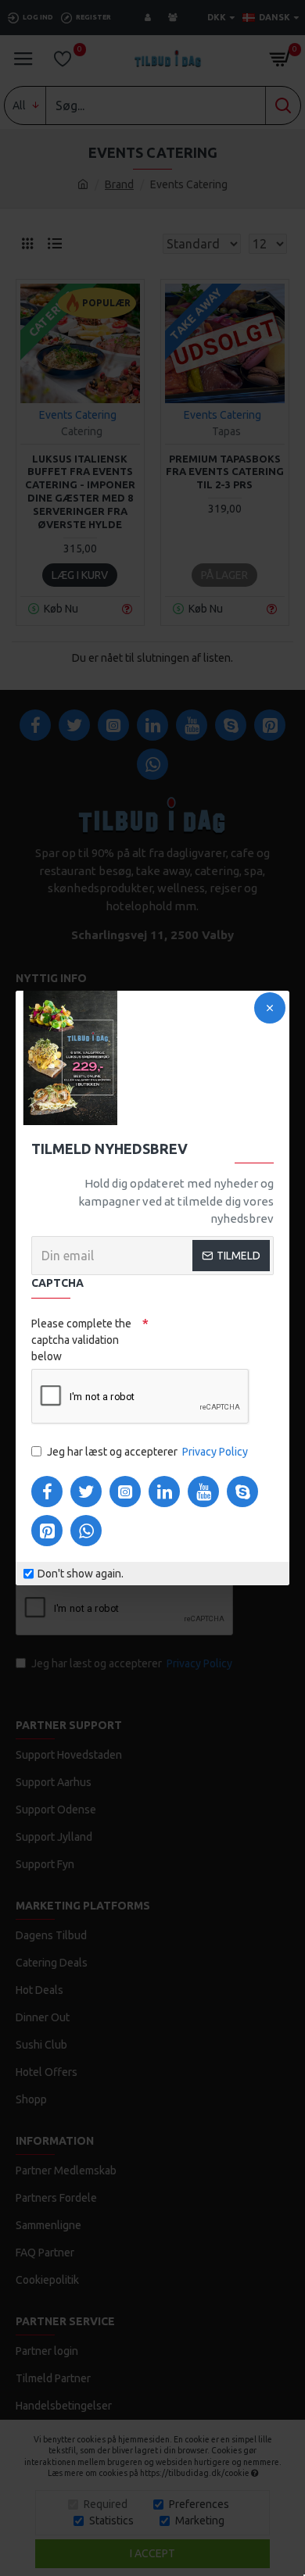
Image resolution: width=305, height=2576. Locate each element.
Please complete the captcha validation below (81, 1340)
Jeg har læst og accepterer (147, 1452)
